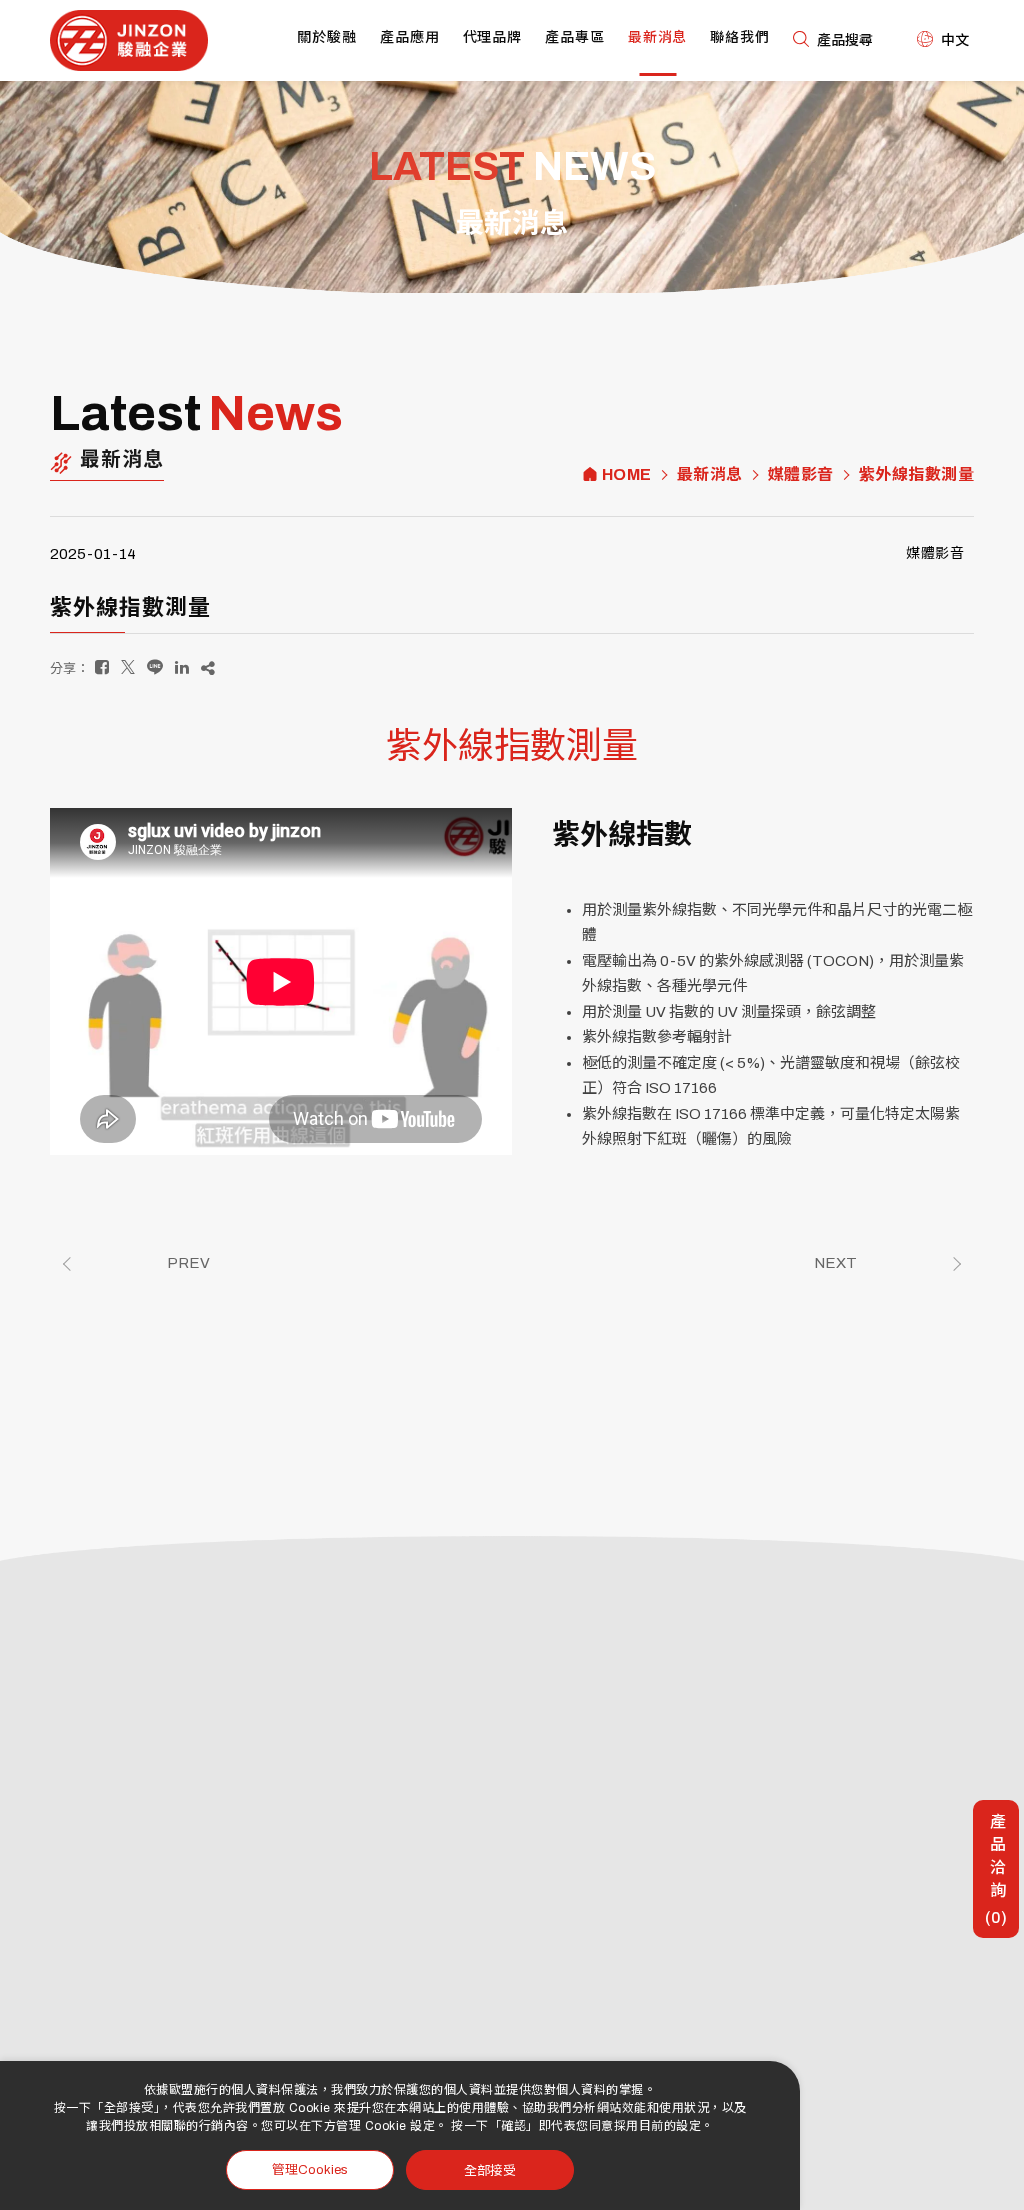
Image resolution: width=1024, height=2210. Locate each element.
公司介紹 (489, 1736)
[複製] (208, 667)
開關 (552, 1945)
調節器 (558, 1974)
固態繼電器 (495, 2003)
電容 (552, 2061)
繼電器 (482, 1945)
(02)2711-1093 (158, 1788)
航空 (743, 1736)
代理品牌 (493, 37)
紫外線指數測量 (917, 475)
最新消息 (658, 37)
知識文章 (680, 1974)
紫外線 (673, 1765)
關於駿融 (327, 37)
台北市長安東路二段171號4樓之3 (214, 1877)
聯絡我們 (740, 37)
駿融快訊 (680, 1945)
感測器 (482, 1974)
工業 (667, 1794)
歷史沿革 (565, 1736)
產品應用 (410, 37)
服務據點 (489, 1765)
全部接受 (490, 2169)
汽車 (667, 1736)
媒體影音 (801, 475)
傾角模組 (565, 2003)
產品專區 (575, 37)
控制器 (558, 2032)
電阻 (476, 2061)
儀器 (743, 1794)
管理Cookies (310, 2170)
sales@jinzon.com (164, 1846)
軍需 (743, 1765)
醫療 (667, 1823)
